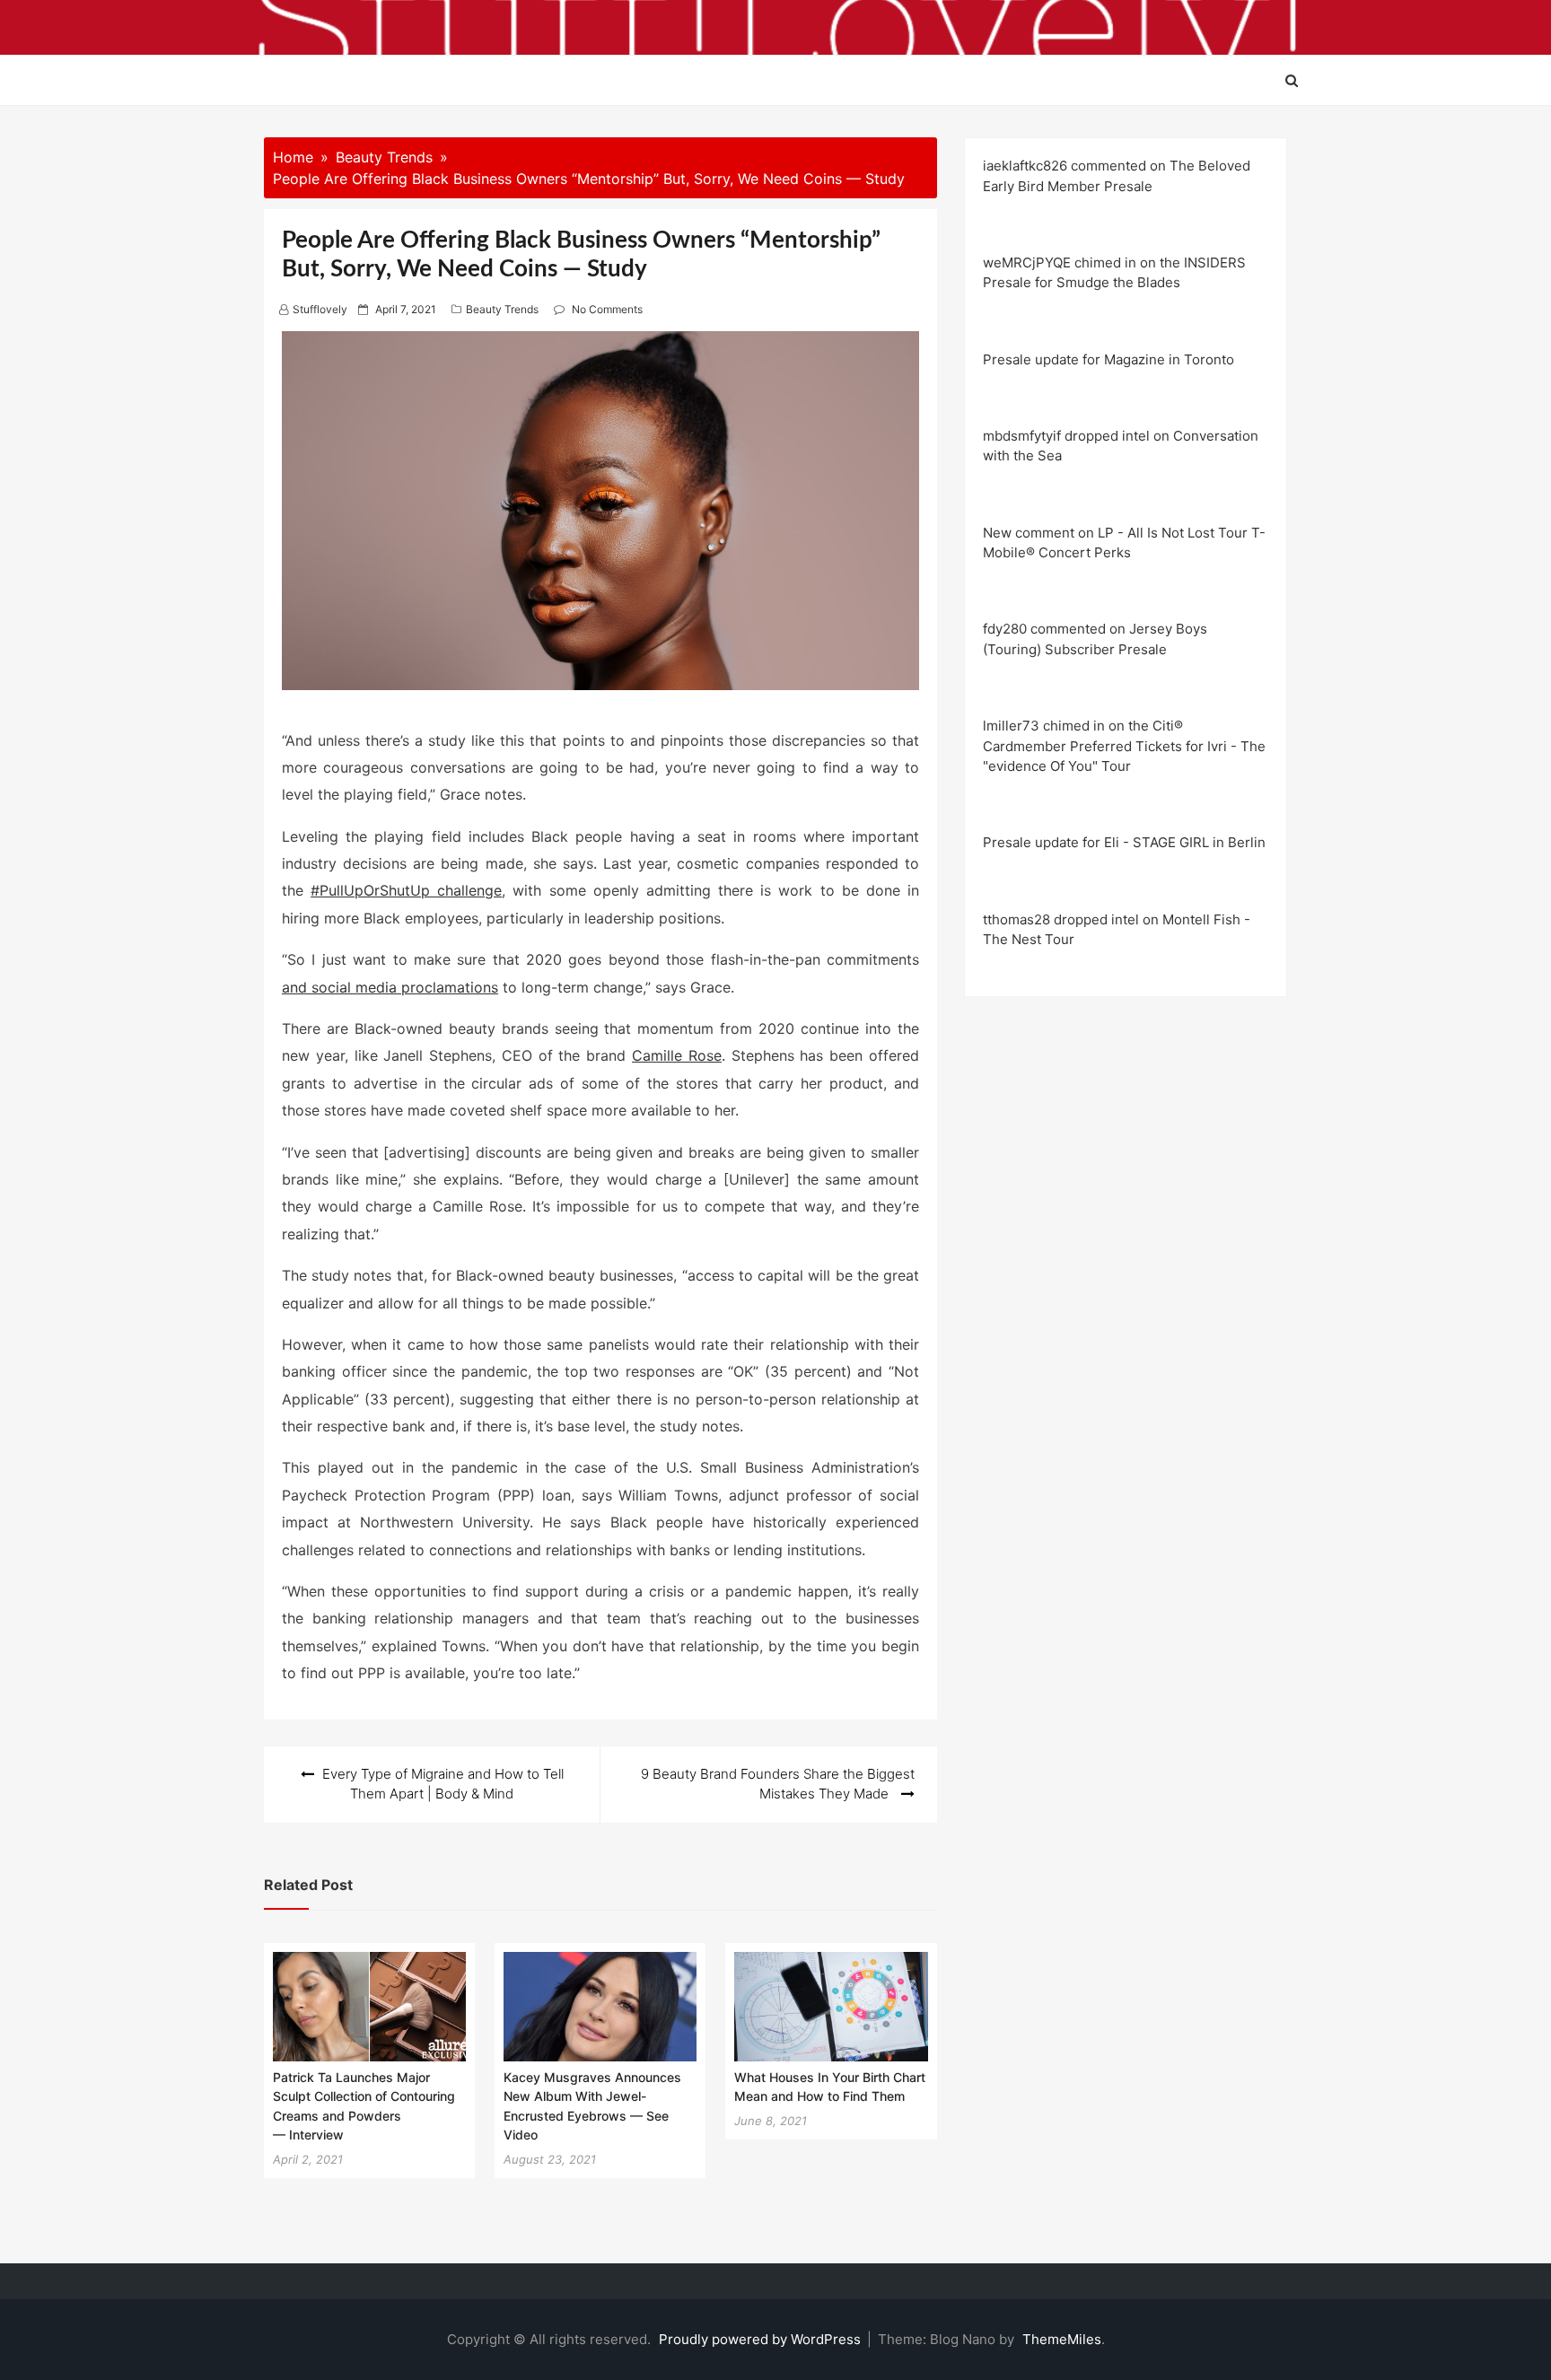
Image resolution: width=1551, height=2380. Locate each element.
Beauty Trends (502, 309)
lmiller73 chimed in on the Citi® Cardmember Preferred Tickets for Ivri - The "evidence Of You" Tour (1124, 746)
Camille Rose (677, 1055)
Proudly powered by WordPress (762, 2339)
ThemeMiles (1062, 2339)
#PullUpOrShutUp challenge (406, 890)
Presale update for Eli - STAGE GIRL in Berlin (1124, 842)
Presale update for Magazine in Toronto (1108, 359)
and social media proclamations (390, 987)
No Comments (607, 309)
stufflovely (320, 309)
